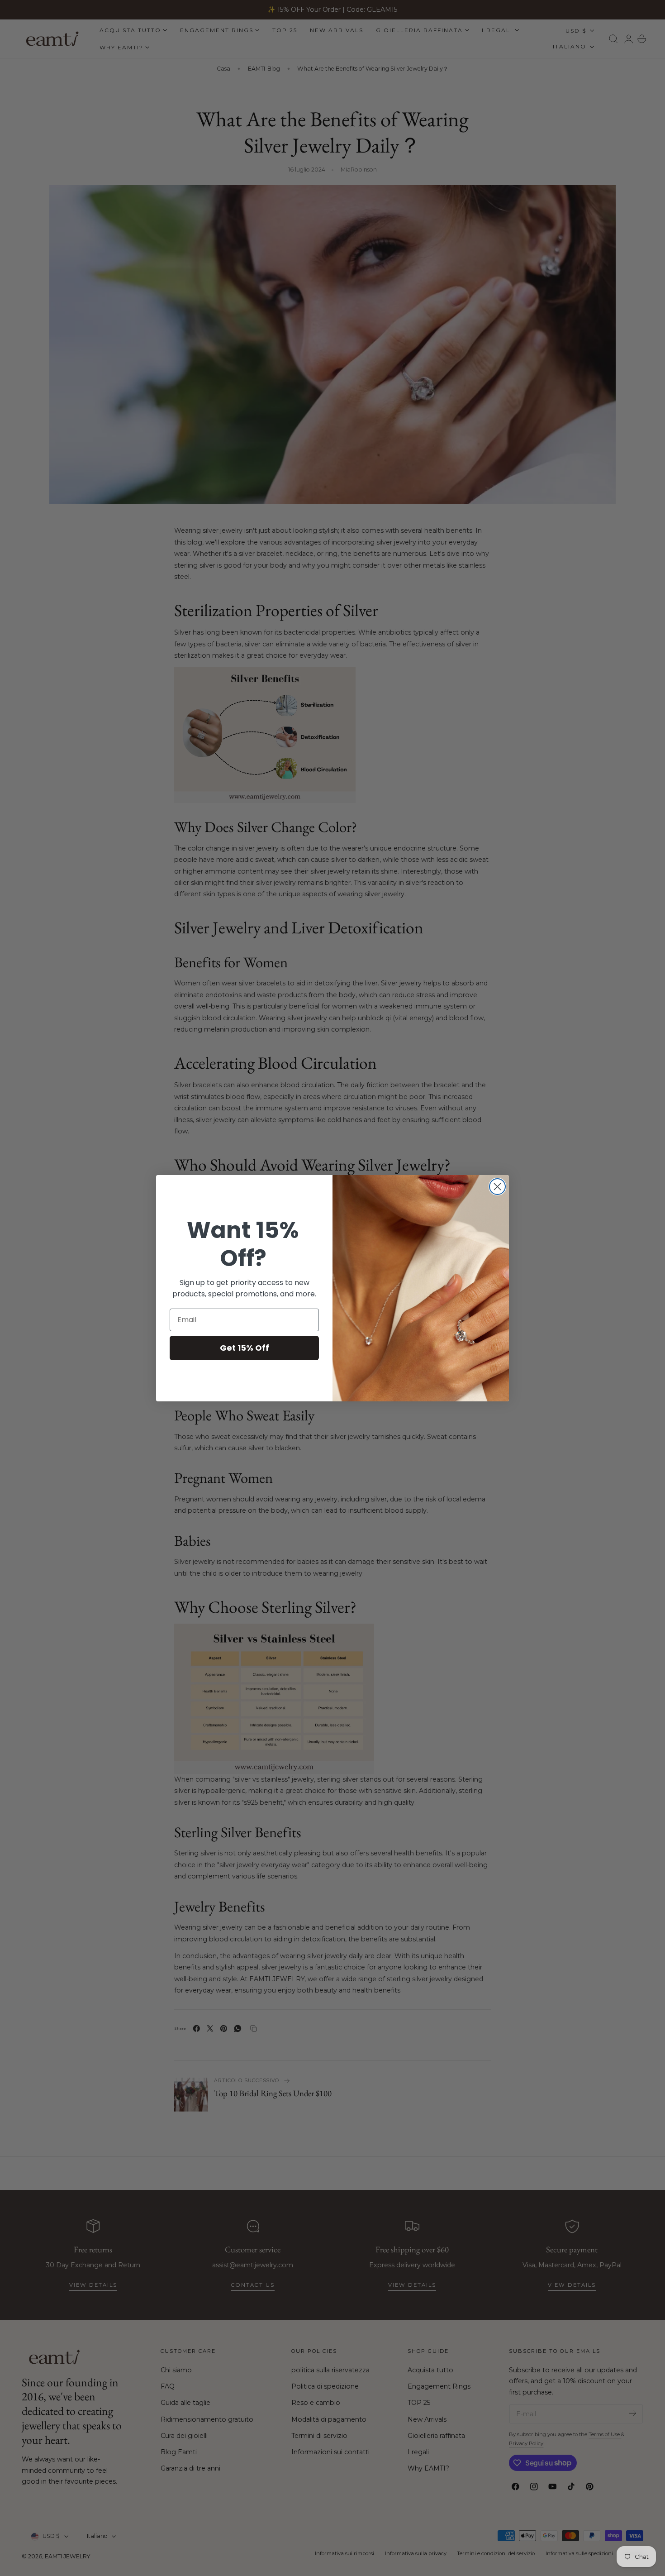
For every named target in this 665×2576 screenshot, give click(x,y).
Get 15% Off (245, 1348)
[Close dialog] (497, 1187)
